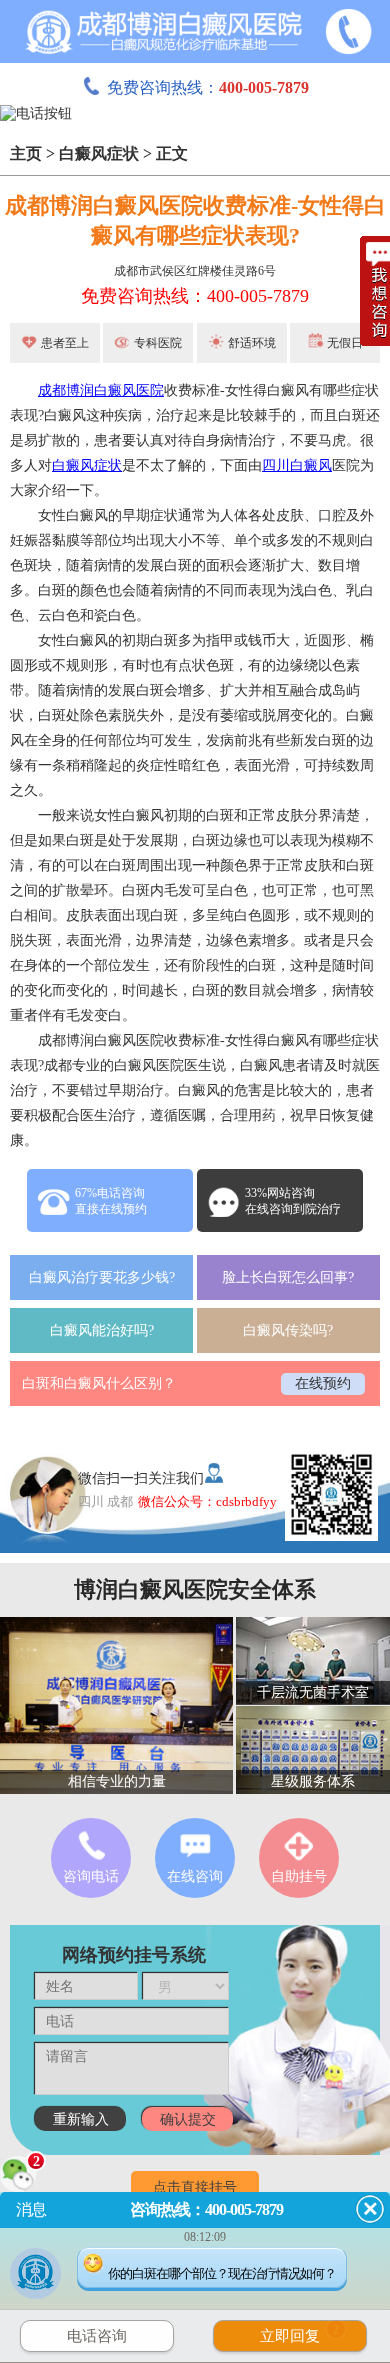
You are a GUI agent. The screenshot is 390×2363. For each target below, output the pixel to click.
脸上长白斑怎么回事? (288, 1277)
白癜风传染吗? (288, 1330)
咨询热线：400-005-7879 (206, 2209)
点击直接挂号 (195, 2187)
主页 (26, 153)
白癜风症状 (99, 153)
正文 (172, 153)
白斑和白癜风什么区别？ (99, 1383)
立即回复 (300, 2333)
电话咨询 (97, 2336)
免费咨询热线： (208, 87)
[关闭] (370, 2209)
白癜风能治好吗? (102, 1330)
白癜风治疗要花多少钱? (102, 1277)
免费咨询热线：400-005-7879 (195, 296)
